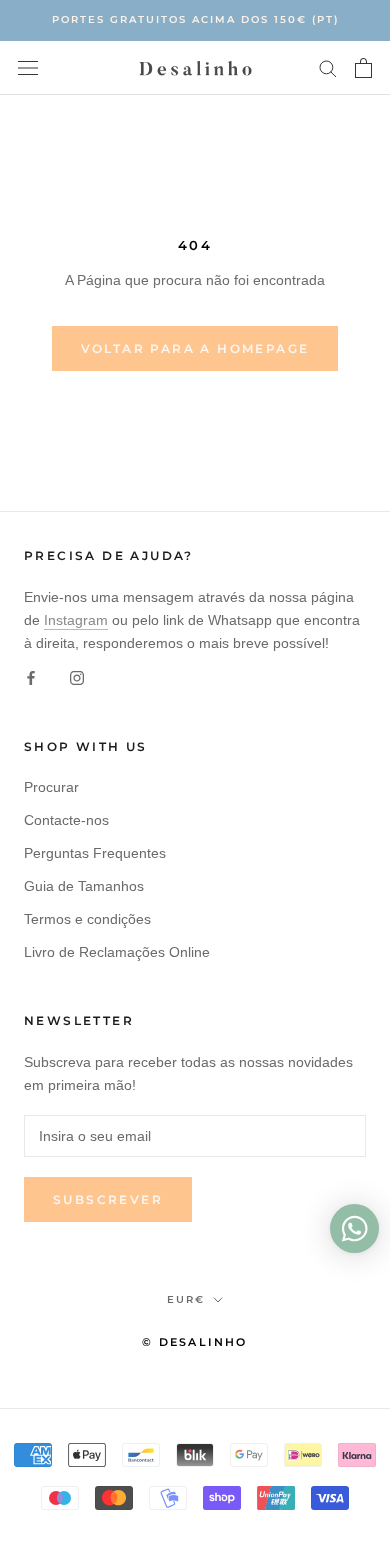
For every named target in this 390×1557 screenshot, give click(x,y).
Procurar (51, 787)
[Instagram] (77, 677)
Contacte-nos (66, 820)
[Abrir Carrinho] (363, 68)
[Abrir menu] (28, 67)
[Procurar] (328, 67)
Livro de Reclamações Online (117, 952)
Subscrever (108, 1199)
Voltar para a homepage (195, 348)
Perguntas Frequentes (95, 853)
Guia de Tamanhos (84, 886)
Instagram (76, 620)
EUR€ (186, 1299)
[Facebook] (31, 677)
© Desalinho (194, 1342)
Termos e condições (87, 919)
